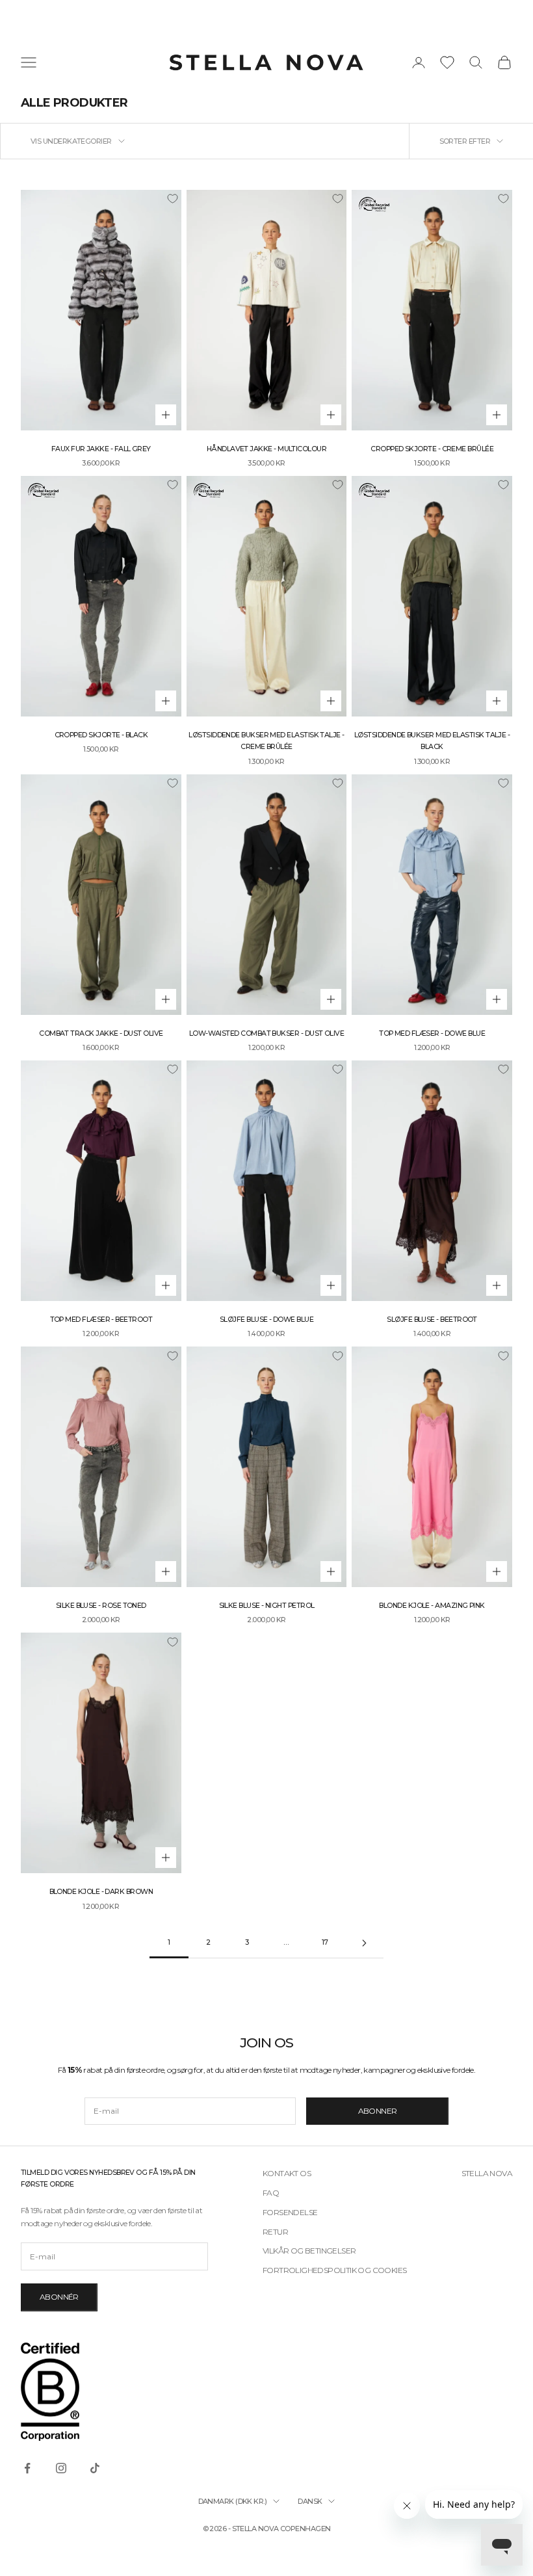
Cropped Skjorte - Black (101, 735)
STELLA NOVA (487, 2173)
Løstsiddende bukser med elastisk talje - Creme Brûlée (266, 741)
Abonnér (59, 2297)
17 (325, 1942)
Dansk (310, 2501)
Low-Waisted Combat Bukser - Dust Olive (266, 1033)
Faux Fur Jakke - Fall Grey (101, 449)
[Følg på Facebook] (27, 2468)
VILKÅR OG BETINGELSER (309, 2251)
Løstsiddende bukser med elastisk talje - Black (432, 741)
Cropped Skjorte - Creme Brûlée (432, 449)
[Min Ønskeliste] (447, 62)
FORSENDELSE (290, 2212)
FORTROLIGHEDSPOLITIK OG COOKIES (334, 2270)
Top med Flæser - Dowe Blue (432, 1033)
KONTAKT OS (287, 2173)
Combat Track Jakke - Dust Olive (101, 1033)
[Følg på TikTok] (95, 2468)
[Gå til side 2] (364, 1943)
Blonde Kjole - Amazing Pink (432, 1606)
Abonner (378, 2111)
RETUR (275, 2232)
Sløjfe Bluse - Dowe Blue (266, 1320)
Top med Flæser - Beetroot (101, 1320)
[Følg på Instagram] (61, 2468)
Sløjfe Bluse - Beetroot (432, 1320)
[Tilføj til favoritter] (172, 199)
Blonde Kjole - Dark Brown (101, 1892)
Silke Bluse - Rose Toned (101, 1606)
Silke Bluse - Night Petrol (267, 1606)
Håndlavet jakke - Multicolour (266, 449)
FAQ (271, 2193)
